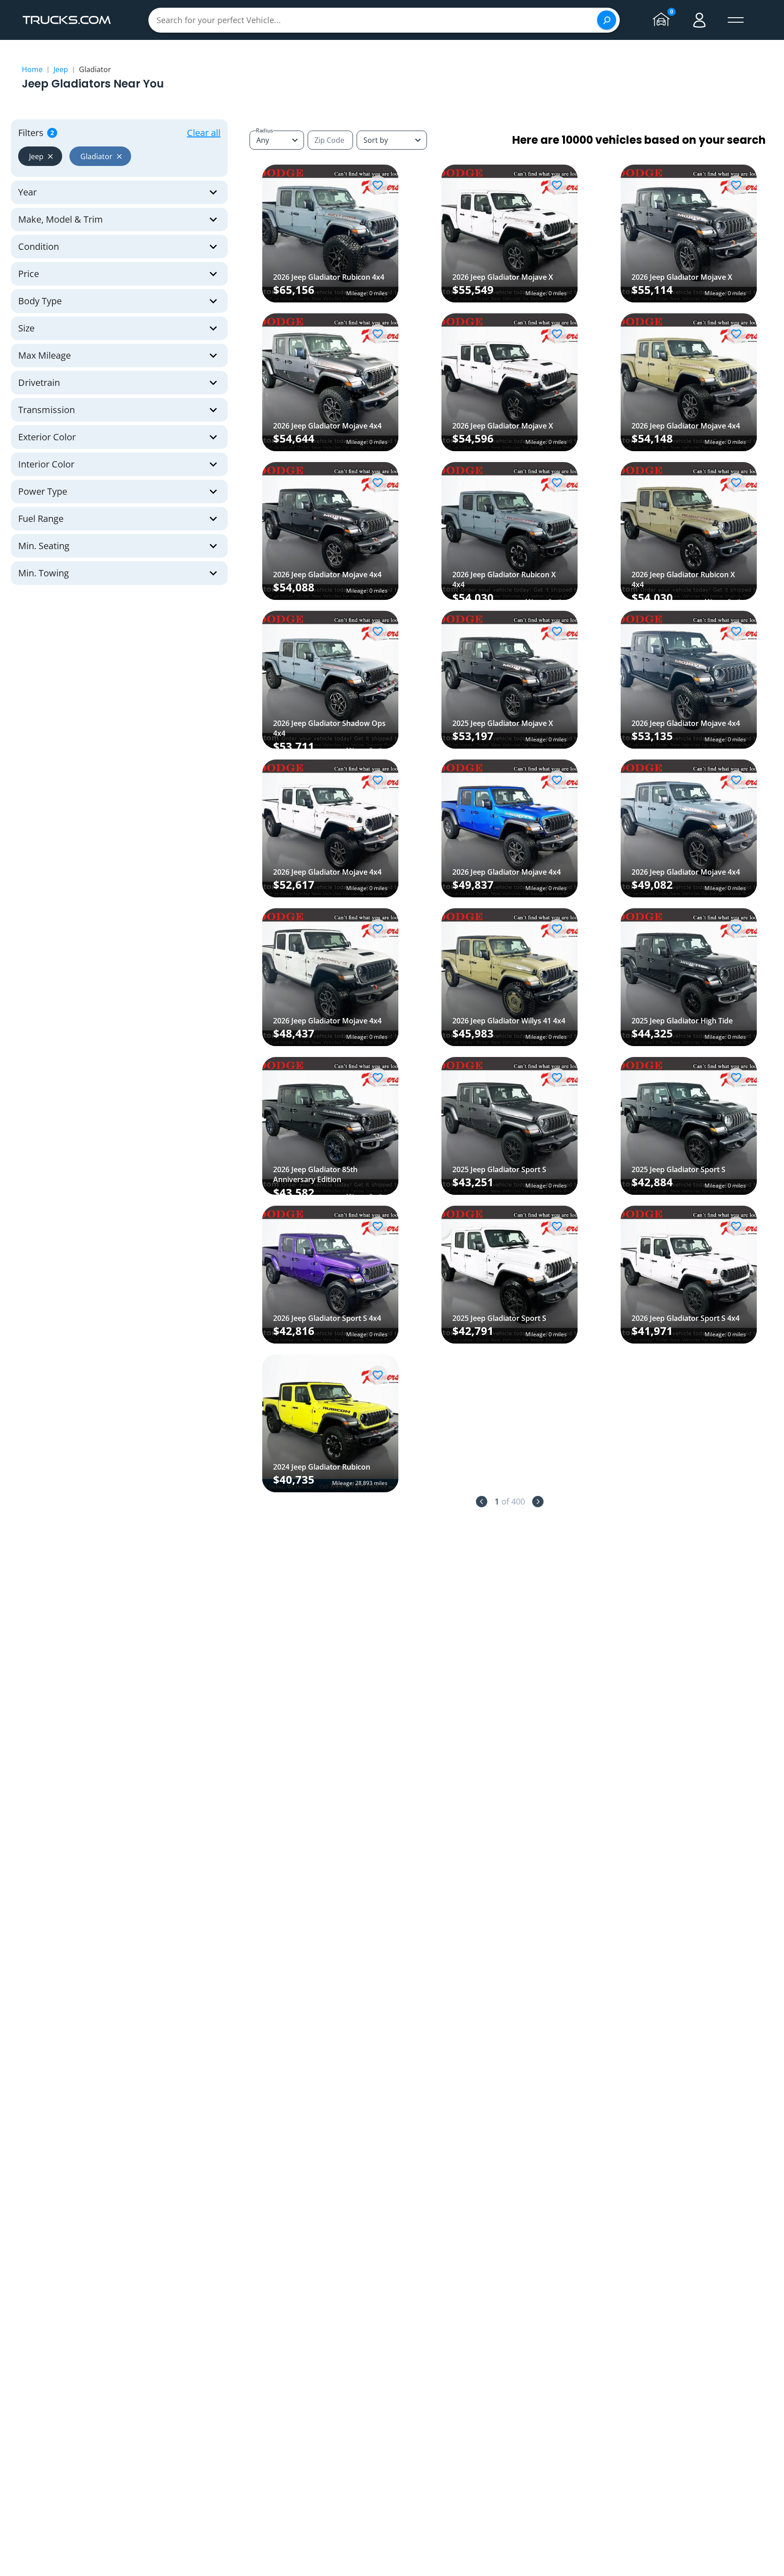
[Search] (607, 20)
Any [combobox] (263, 140)
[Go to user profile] (700, 20)
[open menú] (736, 20)
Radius (265, 130)
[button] (40, 156)
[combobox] (392, 140)
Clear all (204, 133)
